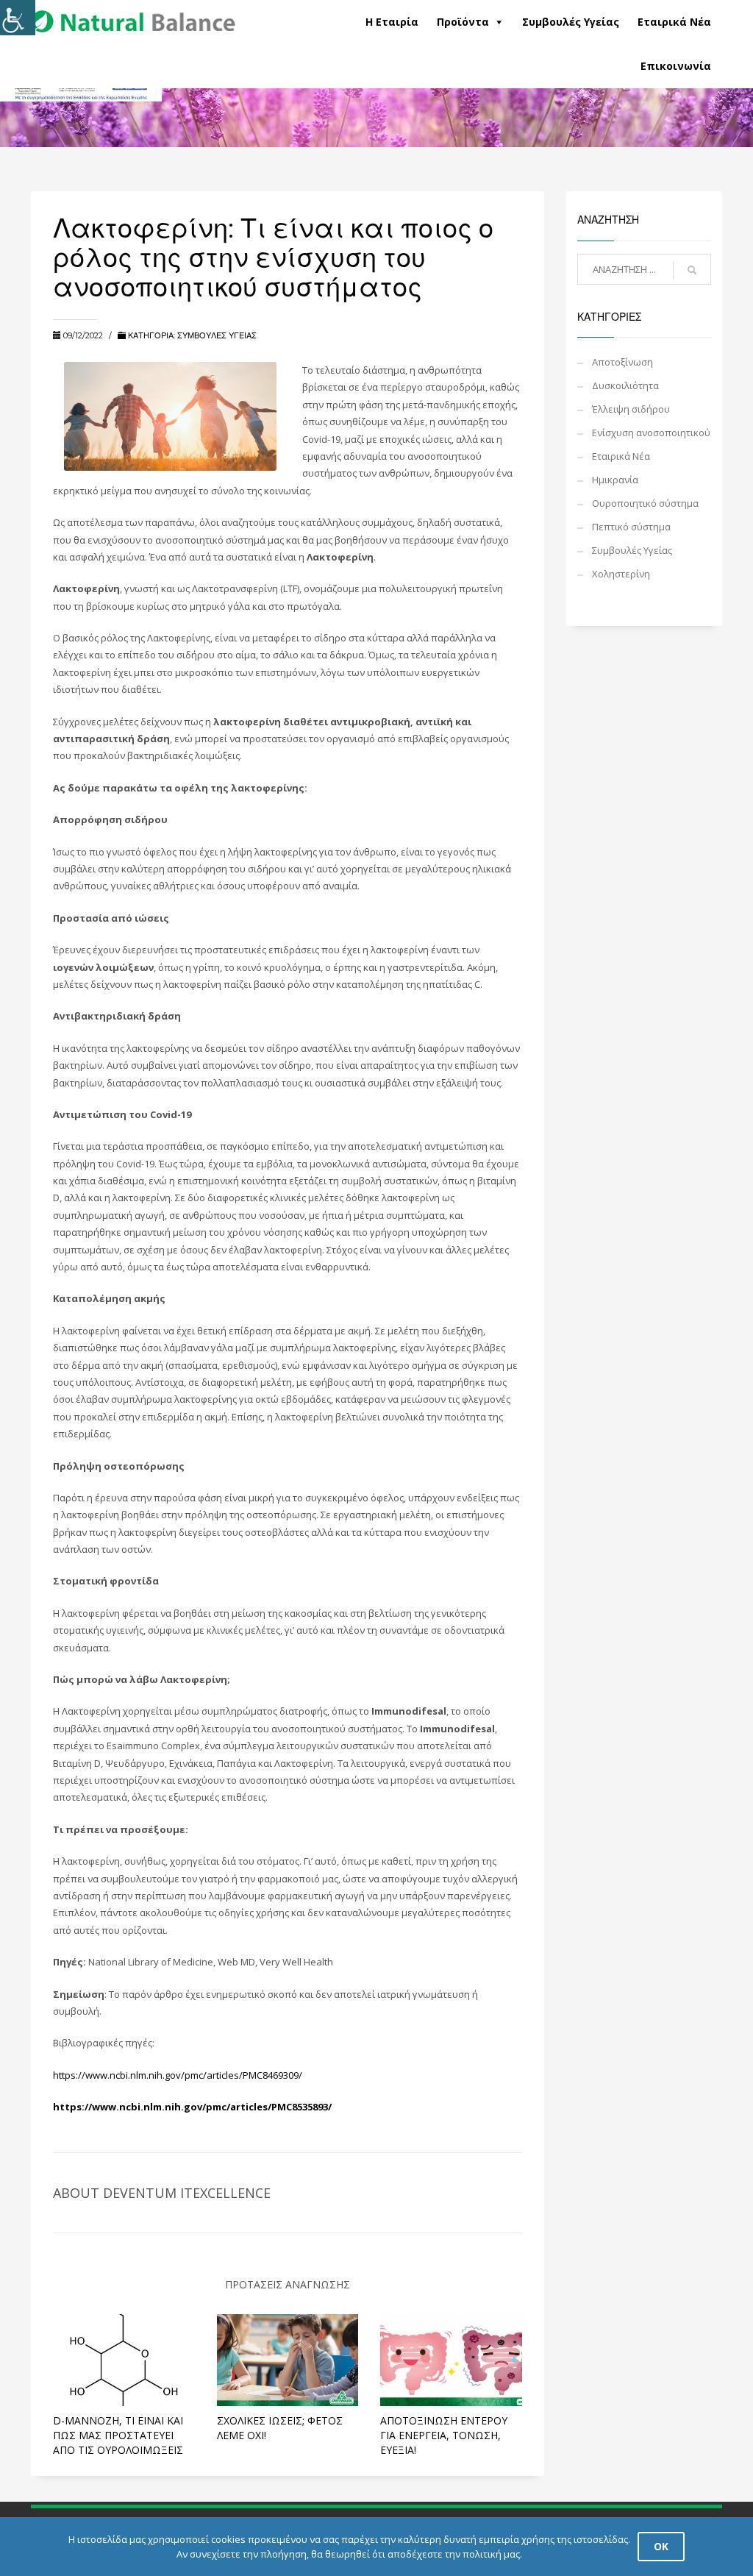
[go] (692, 270)
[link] (133, 16)
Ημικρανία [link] (615, 480)
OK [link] (661, 2546)
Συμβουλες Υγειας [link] (217, 335)
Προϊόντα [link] (463, 22)
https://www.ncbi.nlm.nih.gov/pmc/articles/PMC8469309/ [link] (178, 2075)
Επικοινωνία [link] (676, 66)
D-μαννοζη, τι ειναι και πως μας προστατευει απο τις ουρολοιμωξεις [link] (118, 2435)
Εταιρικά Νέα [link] (674, 22)
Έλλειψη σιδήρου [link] (631, 409)
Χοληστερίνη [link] (621, 574)
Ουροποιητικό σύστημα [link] (645, 503)
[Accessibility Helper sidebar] (18, 18)
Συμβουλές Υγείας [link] (571, 22)
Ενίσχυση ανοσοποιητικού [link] (651, 433)
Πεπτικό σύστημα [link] (631, 527)
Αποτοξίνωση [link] (622, 362)
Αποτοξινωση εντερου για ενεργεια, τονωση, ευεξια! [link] (444, 2435)
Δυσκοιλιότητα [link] (625, 385)
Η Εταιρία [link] (392, 22)
